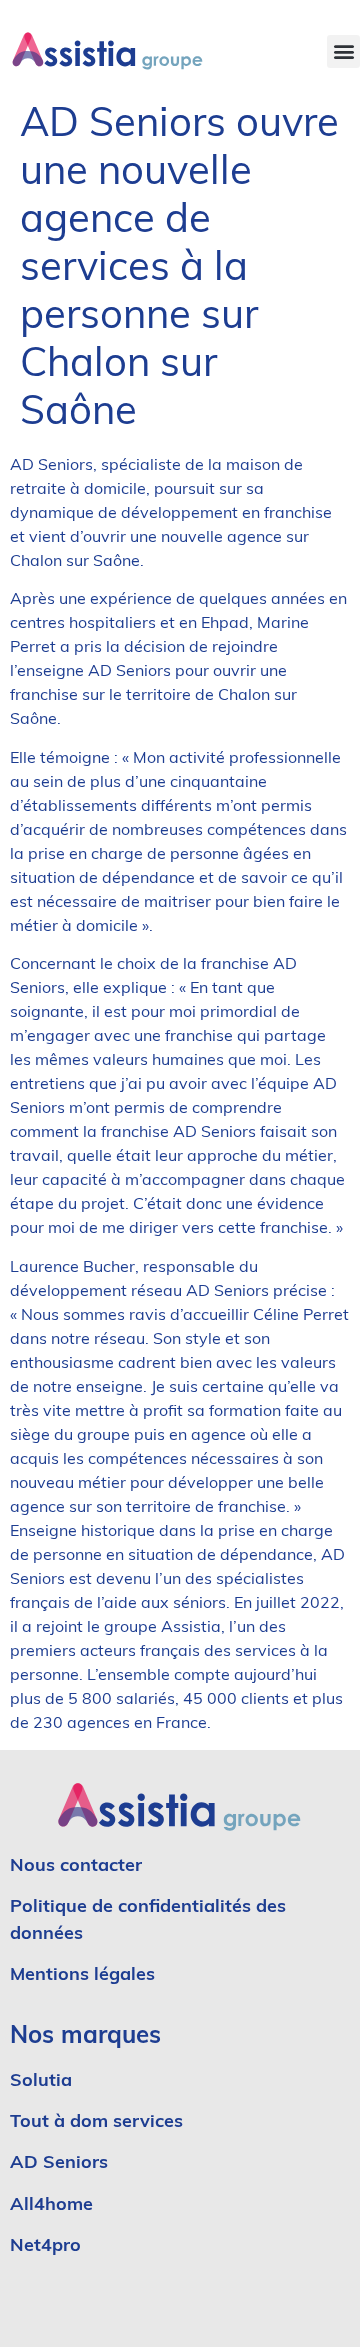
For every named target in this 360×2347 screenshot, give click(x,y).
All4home (51, 2206)
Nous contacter (76, 1867)
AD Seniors (61, 2164)
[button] (343, 51)
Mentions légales (82, 1976)
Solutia (41, 2082)
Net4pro (45, 2247)
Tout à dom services (96, 2123)
